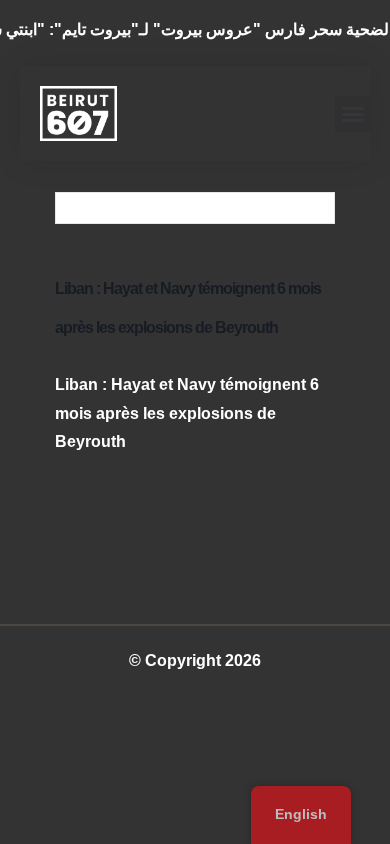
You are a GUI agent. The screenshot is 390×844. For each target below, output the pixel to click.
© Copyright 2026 (195, 660)
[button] (353, 114)
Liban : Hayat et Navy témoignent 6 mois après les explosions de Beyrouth (187, 413)
